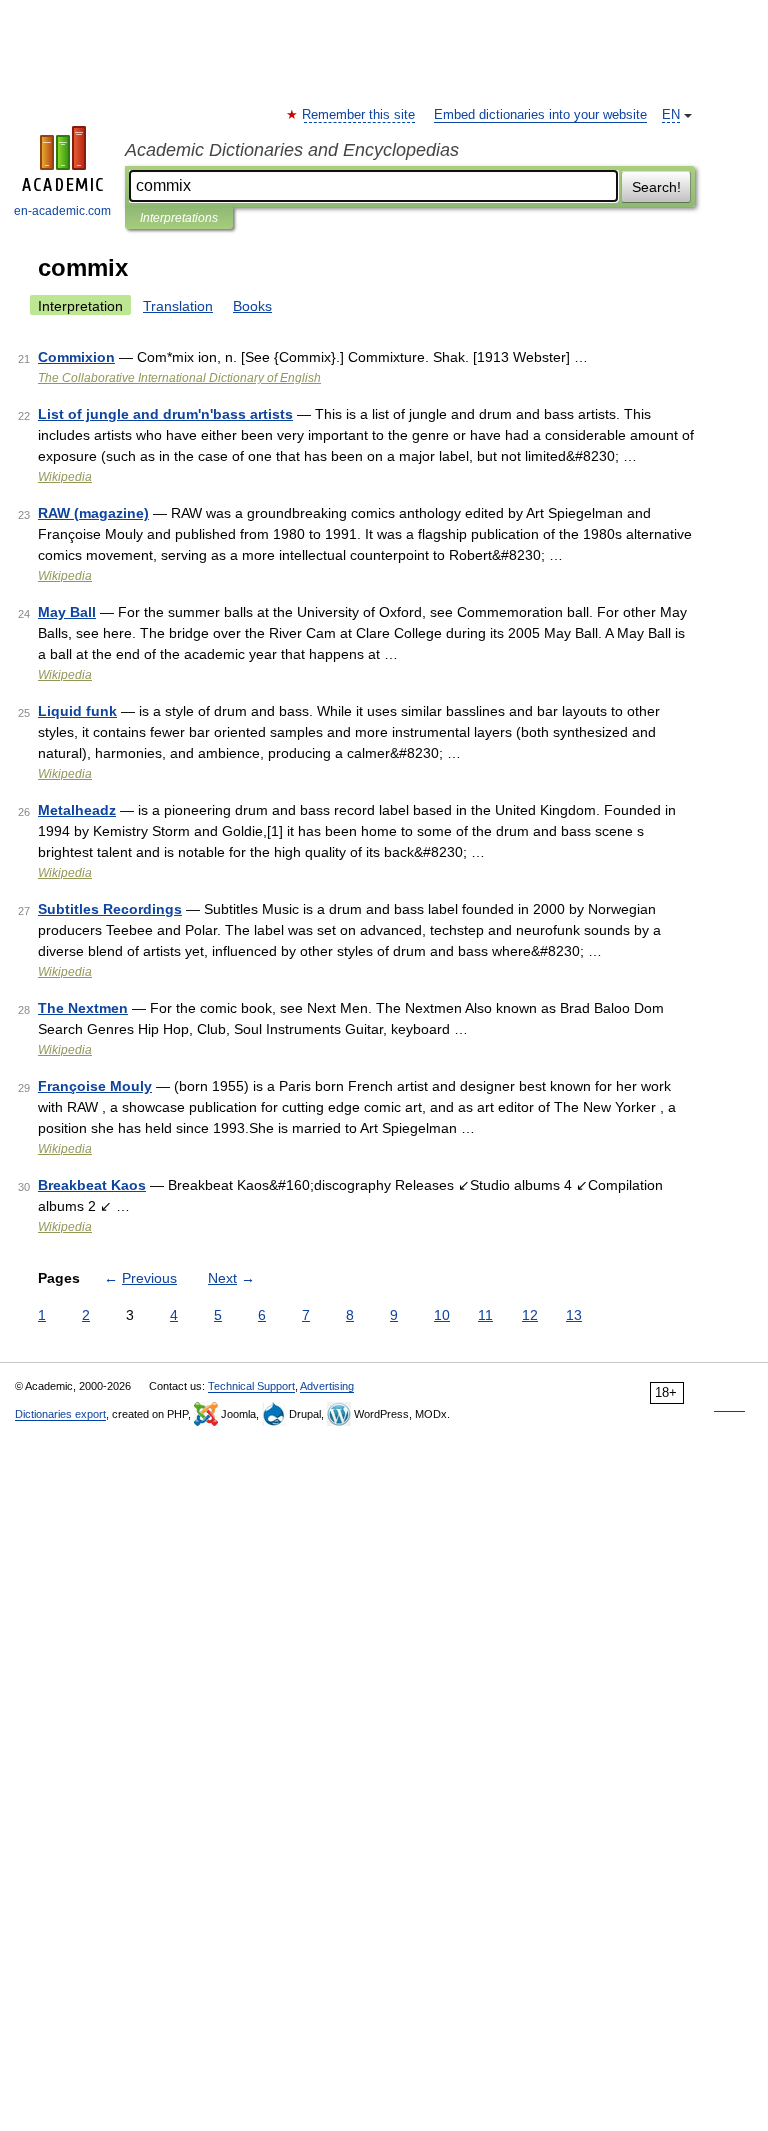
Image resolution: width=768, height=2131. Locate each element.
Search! (656, 187)
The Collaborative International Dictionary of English (179, 378)
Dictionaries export (60, 1414)
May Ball (67, 612)
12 (530, 1315)
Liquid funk (77, 711)
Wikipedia (65, 477)
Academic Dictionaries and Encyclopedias (292, 150)
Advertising (327, 1386)
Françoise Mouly (95, 1086)
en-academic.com (62, 211)
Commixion (76, 357)
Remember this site (359, 115)
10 (442, 1315)
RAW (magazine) (93, 513)
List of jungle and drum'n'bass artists (165, 414)
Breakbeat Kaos (92, 1185)
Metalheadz (77, 810)
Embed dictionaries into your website (540, 115)
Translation (178, 306)
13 (574, 1315)
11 (485, 1315)
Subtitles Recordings (110, 909)
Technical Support (251, 1386)
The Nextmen (83, 1008)
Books (252, 306)
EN (671, 115)
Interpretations (179, 218)
